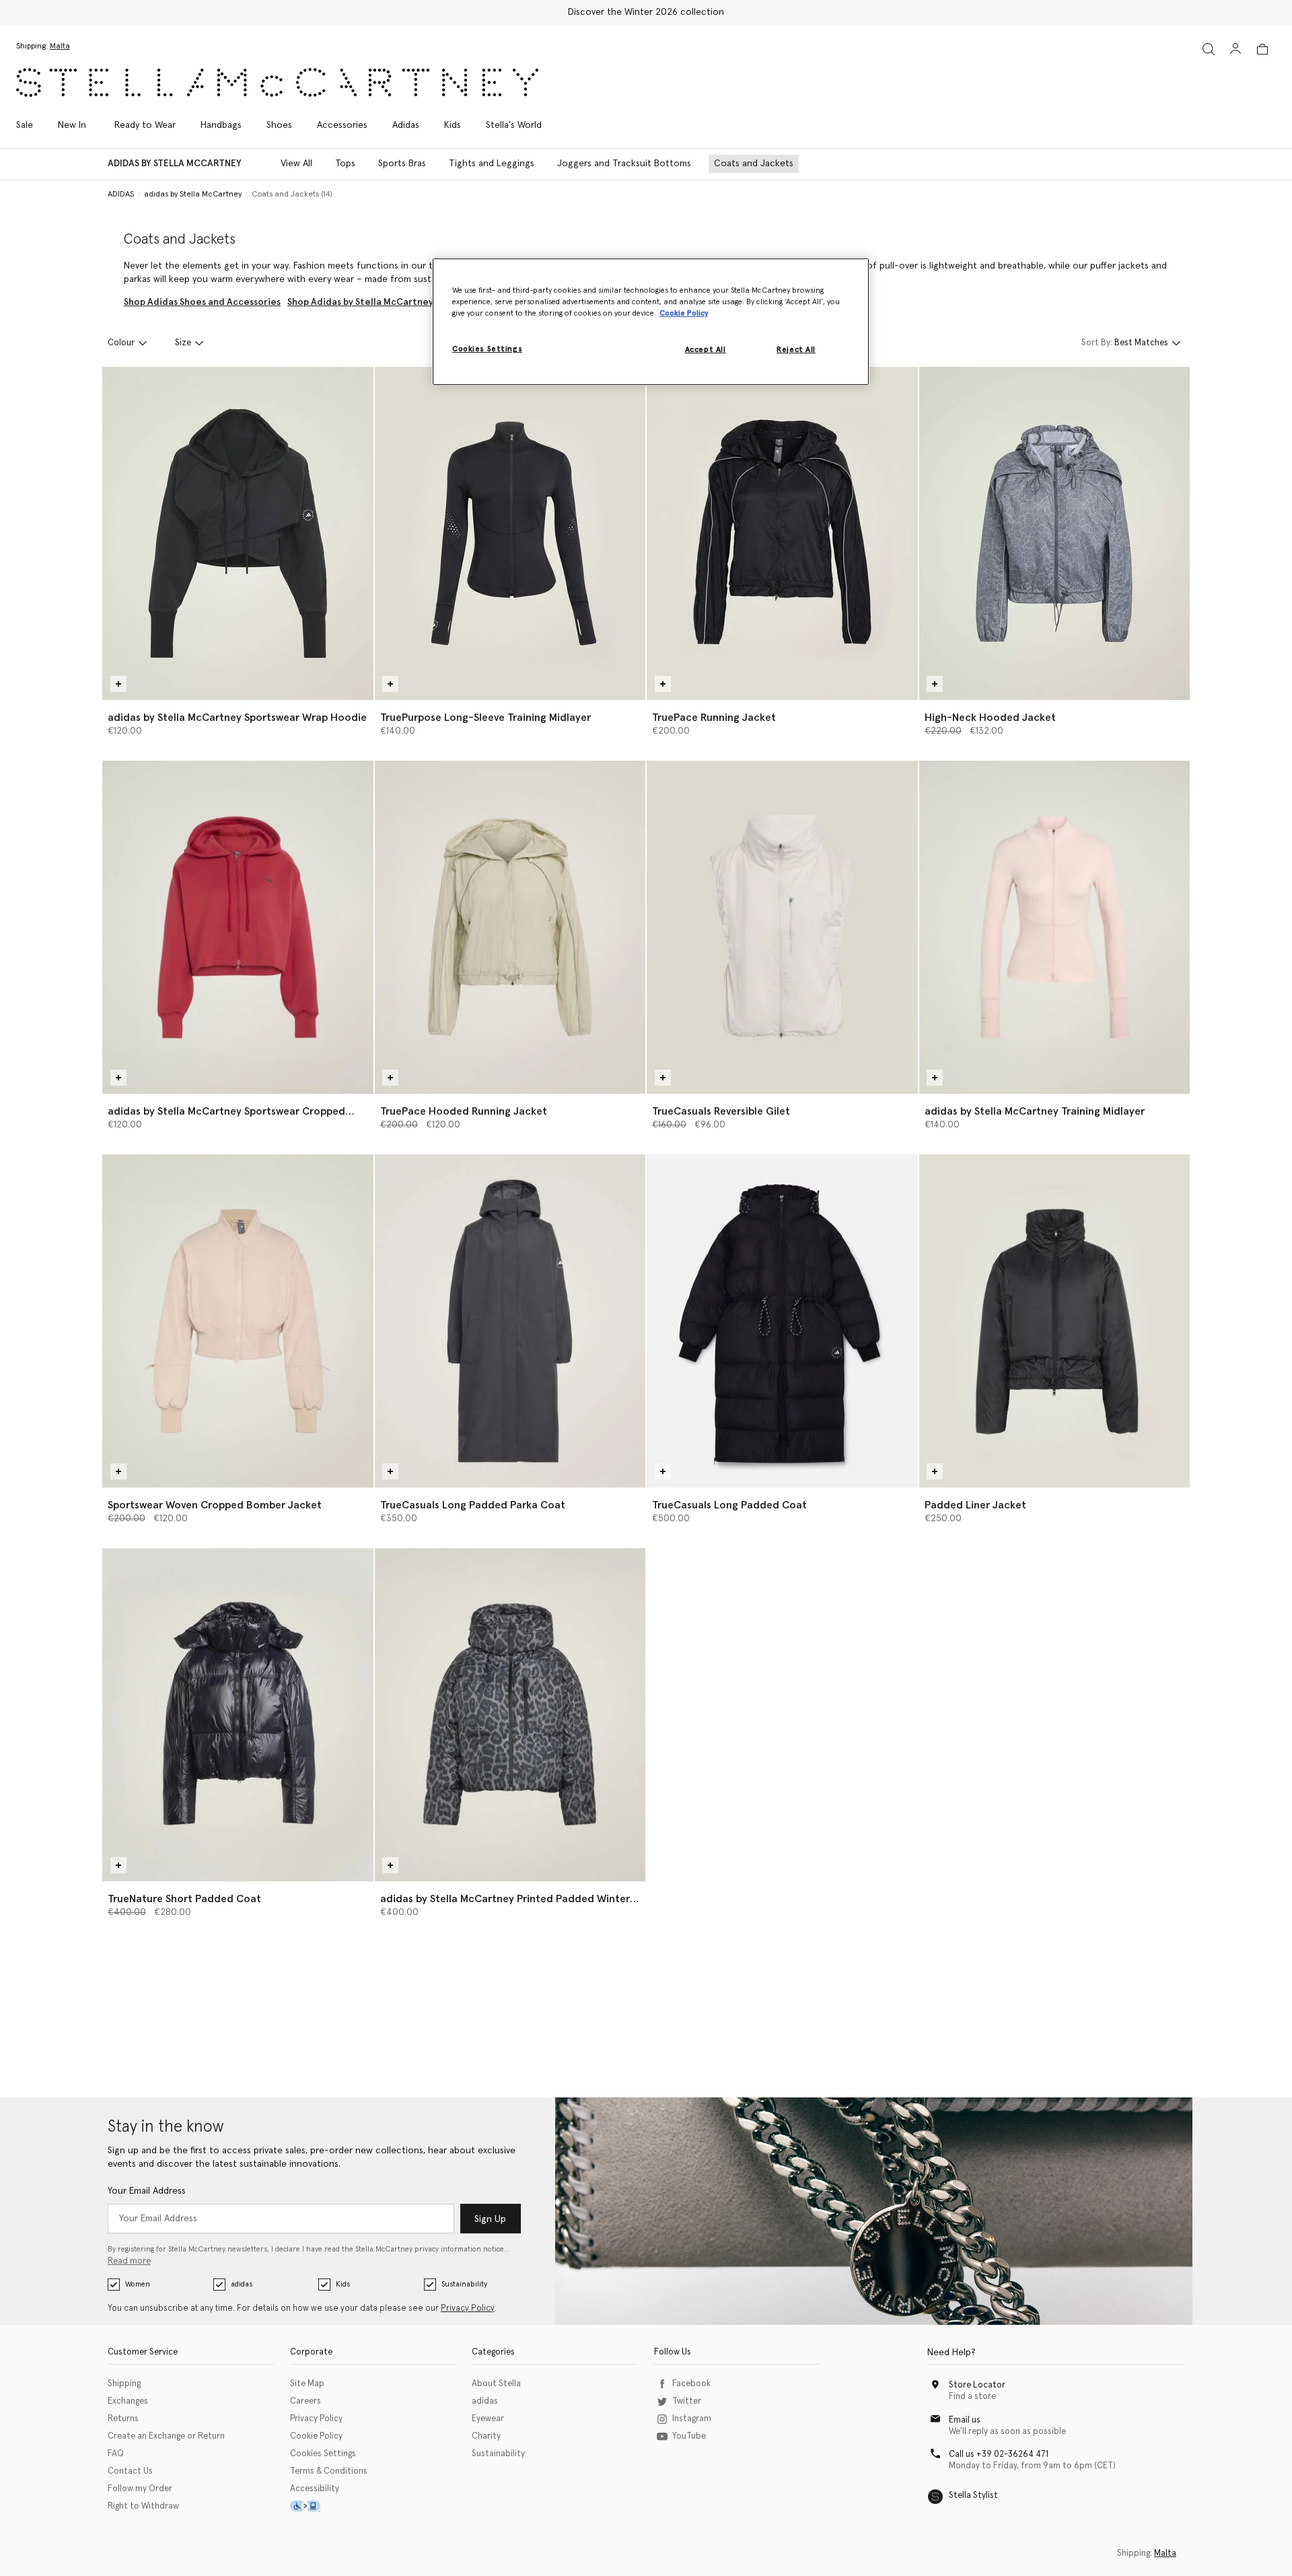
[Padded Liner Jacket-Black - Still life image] (1055, 1321)
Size (183, 343)
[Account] (1235, 48)
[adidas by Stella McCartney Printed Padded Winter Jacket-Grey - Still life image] (510, 1715)
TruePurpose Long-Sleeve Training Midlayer (486, 718)
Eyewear (488, 2419)
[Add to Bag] (118, 684)
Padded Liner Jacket (975, 1505)
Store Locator (977, 2385)
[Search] (1209, 49)
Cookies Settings (323, 2454)
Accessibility (315, 2489)
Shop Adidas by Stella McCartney (360, 302)
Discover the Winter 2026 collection (646, 12)
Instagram (692, 2419)
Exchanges (128, 2401)
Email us (965, 2420)
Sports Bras (402, 164)
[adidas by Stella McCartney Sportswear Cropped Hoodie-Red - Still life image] (238, 927)
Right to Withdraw (143, 2506)
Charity (486, 2436)
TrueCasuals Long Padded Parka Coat (473, 1505)
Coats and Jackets (754, 164)
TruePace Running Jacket (714, 718)
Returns (123, 2419)
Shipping (124, 2384)
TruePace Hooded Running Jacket (464, 1111)
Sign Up (490, 2219)
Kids (343, 2284)
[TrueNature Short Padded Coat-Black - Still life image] (238, 1715)
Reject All (796, 350)
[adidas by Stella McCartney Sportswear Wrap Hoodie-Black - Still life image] (238, 533)
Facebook (691, 2384)
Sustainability (464, 2284)
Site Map (307, 2384)
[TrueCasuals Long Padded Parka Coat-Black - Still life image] (510, 1321)
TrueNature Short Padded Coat (184, 1899)
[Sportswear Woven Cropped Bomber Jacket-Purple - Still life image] (238, 1321)
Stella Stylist (973, 2496)
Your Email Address (147, 2191)
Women (138, 2284)
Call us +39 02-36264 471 (999, 2455)
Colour (121, 343)
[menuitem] (72, 125)
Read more (129, 2261)
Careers (306, 2401)
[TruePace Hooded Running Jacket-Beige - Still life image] (510, 927)
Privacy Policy (468, 2308)
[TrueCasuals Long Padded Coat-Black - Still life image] (782, 1321)
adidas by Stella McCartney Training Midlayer (1035, 1111)
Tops (345, 164)
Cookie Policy (316, 2436)
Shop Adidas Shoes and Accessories (202, 302)
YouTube (689, 2436)
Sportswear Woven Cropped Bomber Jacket (215, 1505)
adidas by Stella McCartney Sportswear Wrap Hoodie (237, 718)
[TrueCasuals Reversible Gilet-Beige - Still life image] (782, 927)
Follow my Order (140, 2489)
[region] (651, 322)
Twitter (687, 2401)
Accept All (706, 350)
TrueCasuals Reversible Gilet (721, 1111)
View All (296, 164)
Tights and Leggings (492, 164)
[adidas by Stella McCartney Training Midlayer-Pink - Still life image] (1055, 927)
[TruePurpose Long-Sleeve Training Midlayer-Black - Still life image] (510, 533)
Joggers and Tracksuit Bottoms (624, 164)
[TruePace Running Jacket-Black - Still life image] (782, 533)
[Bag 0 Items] (1262, 49)
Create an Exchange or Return (166, 2436)
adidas (242, 2284)
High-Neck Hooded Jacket (990, 718)
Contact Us (130, 2471)
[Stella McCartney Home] (277, 82)
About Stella (496, 2384)
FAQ (116, 2454)
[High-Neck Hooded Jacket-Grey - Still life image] (1055, 533)
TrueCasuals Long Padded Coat (729, 1505)
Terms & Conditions (329, 2471)
